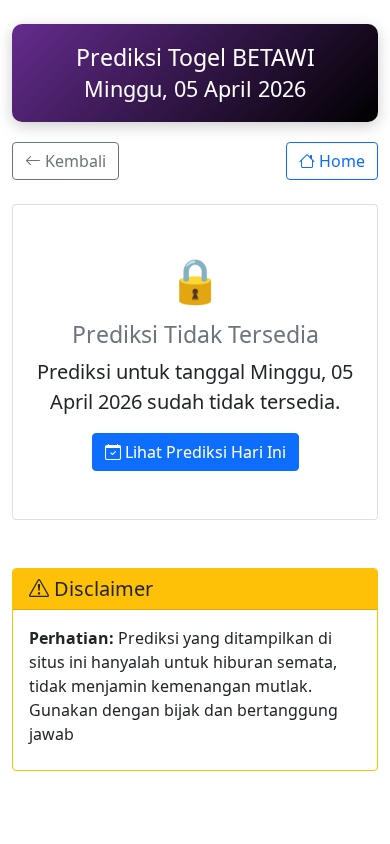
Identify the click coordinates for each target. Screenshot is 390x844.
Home (340, 161)
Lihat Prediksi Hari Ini (203, 452)
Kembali (73, 161)
